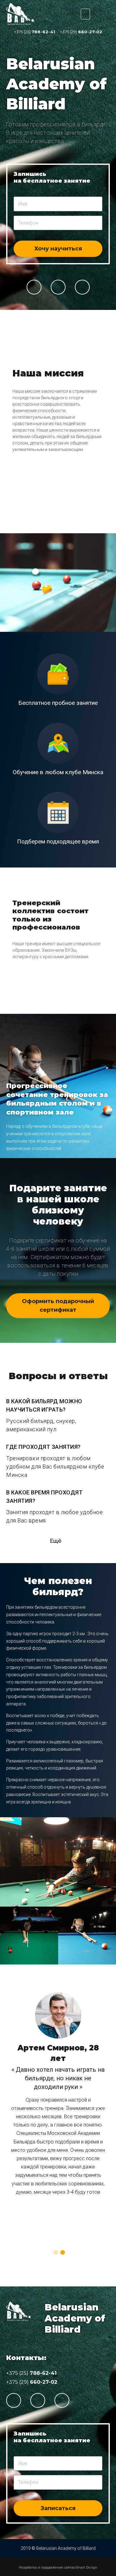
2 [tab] (61, 516)
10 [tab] (83, 997)
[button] (58, 1306)
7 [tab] (64, 997)
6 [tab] (58, 997)
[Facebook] (34, 287)
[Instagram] (82, 287)
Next (105, 422)
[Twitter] (58, 287)
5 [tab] (52, 997)
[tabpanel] (58, 422)
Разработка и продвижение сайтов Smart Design (58, 2568)
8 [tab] (71, 997)
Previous (5, 422)
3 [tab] (40, 997)
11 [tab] (89, 997)
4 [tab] (46, 997)
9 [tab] (77, 997)
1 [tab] (55, 516)
